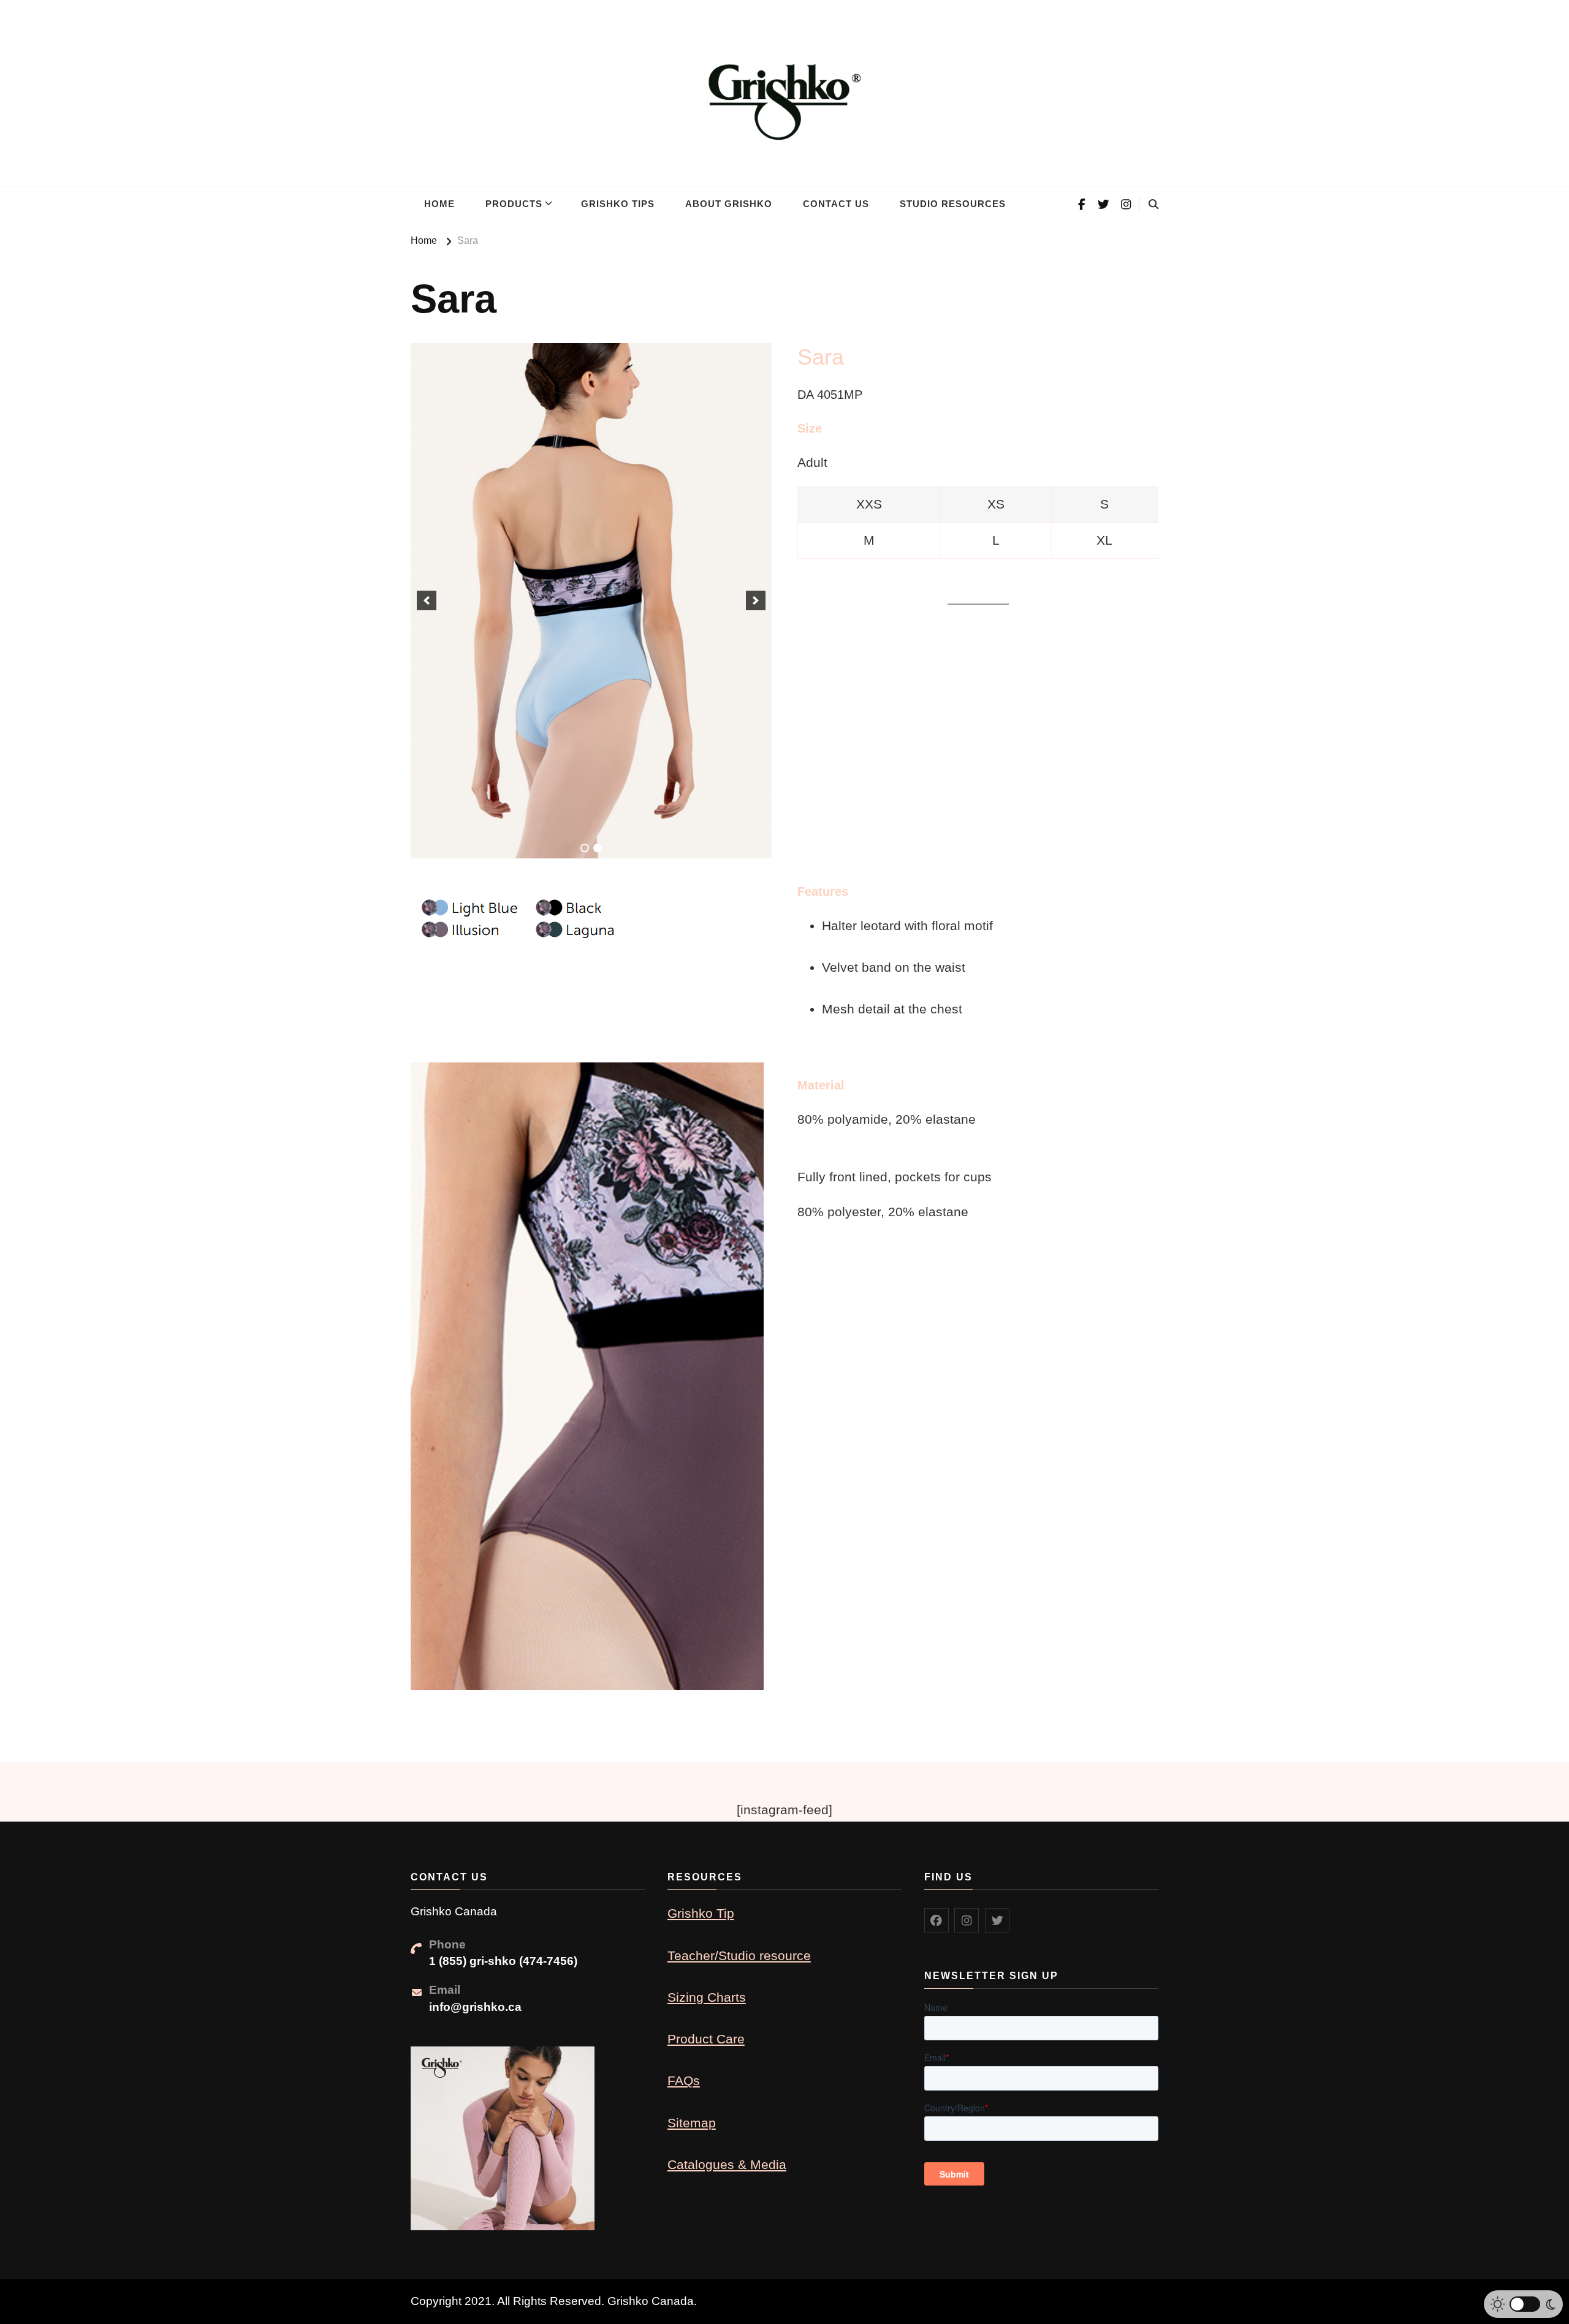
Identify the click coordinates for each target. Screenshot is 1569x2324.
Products (514, 204)
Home (439, 204)
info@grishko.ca (475, 2007)
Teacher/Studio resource (739, 1955)
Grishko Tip (701, 1913)
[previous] (427, 600)
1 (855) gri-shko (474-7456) (503, 1961)
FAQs (684, 2080)
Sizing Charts (707, 1997)
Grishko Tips (618, 204)
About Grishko (729, 204)
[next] (756, 600)
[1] (585, 848)
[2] (598, 848)
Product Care (706, 2039)
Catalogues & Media (727, 2164)
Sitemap (692, 2123)
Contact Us (836, 204)
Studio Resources (953, 204)
